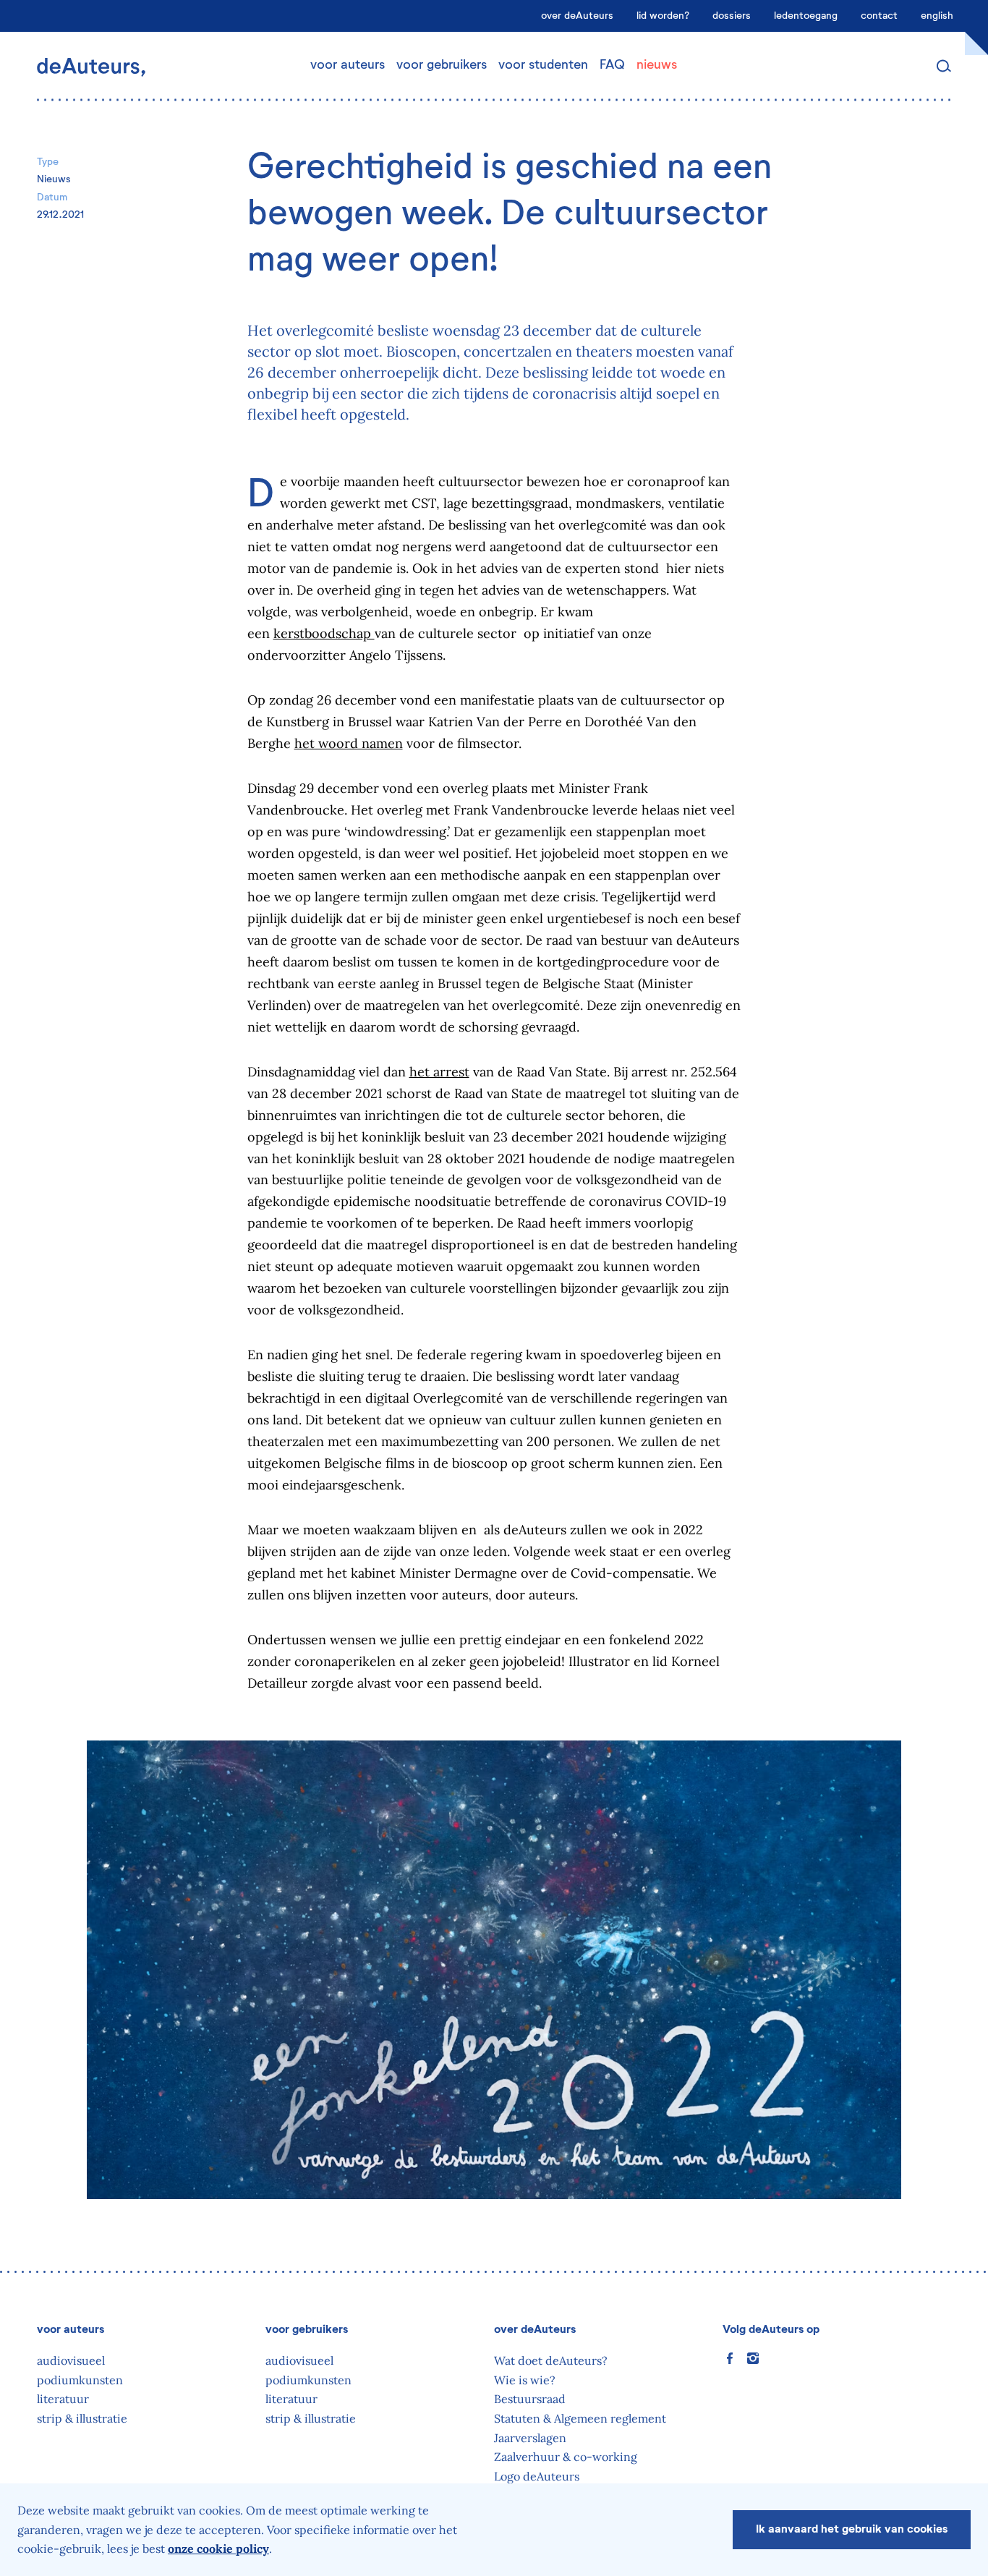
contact (879, 16)
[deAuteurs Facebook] (730, 2358)
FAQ (612, 65)
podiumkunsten (80, 2380)
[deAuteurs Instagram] (753, 2358)
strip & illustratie (82, 2418)
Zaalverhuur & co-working (566, 2457)
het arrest (439, 1072)
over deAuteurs (577, 16)
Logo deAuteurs (537, 2476)
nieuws (657, 65)
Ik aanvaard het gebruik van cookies (852, 2530)
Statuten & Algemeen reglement (580, 2418)
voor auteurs (348, 65)
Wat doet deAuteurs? (551, 2360)
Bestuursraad (530, 2399)
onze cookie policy (218, 2549)
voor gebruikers (442, 65)
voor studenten (543, 65)
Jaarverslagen (530, 2438)
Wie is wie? (525, 2380)
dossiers (732, 16)
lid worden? (663, 16)
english (937, 16)
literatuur (63, 2399)
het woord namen (349, 743)
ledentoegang (806, 16)
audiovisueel (71, 2360)
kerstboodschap (324, 633)
